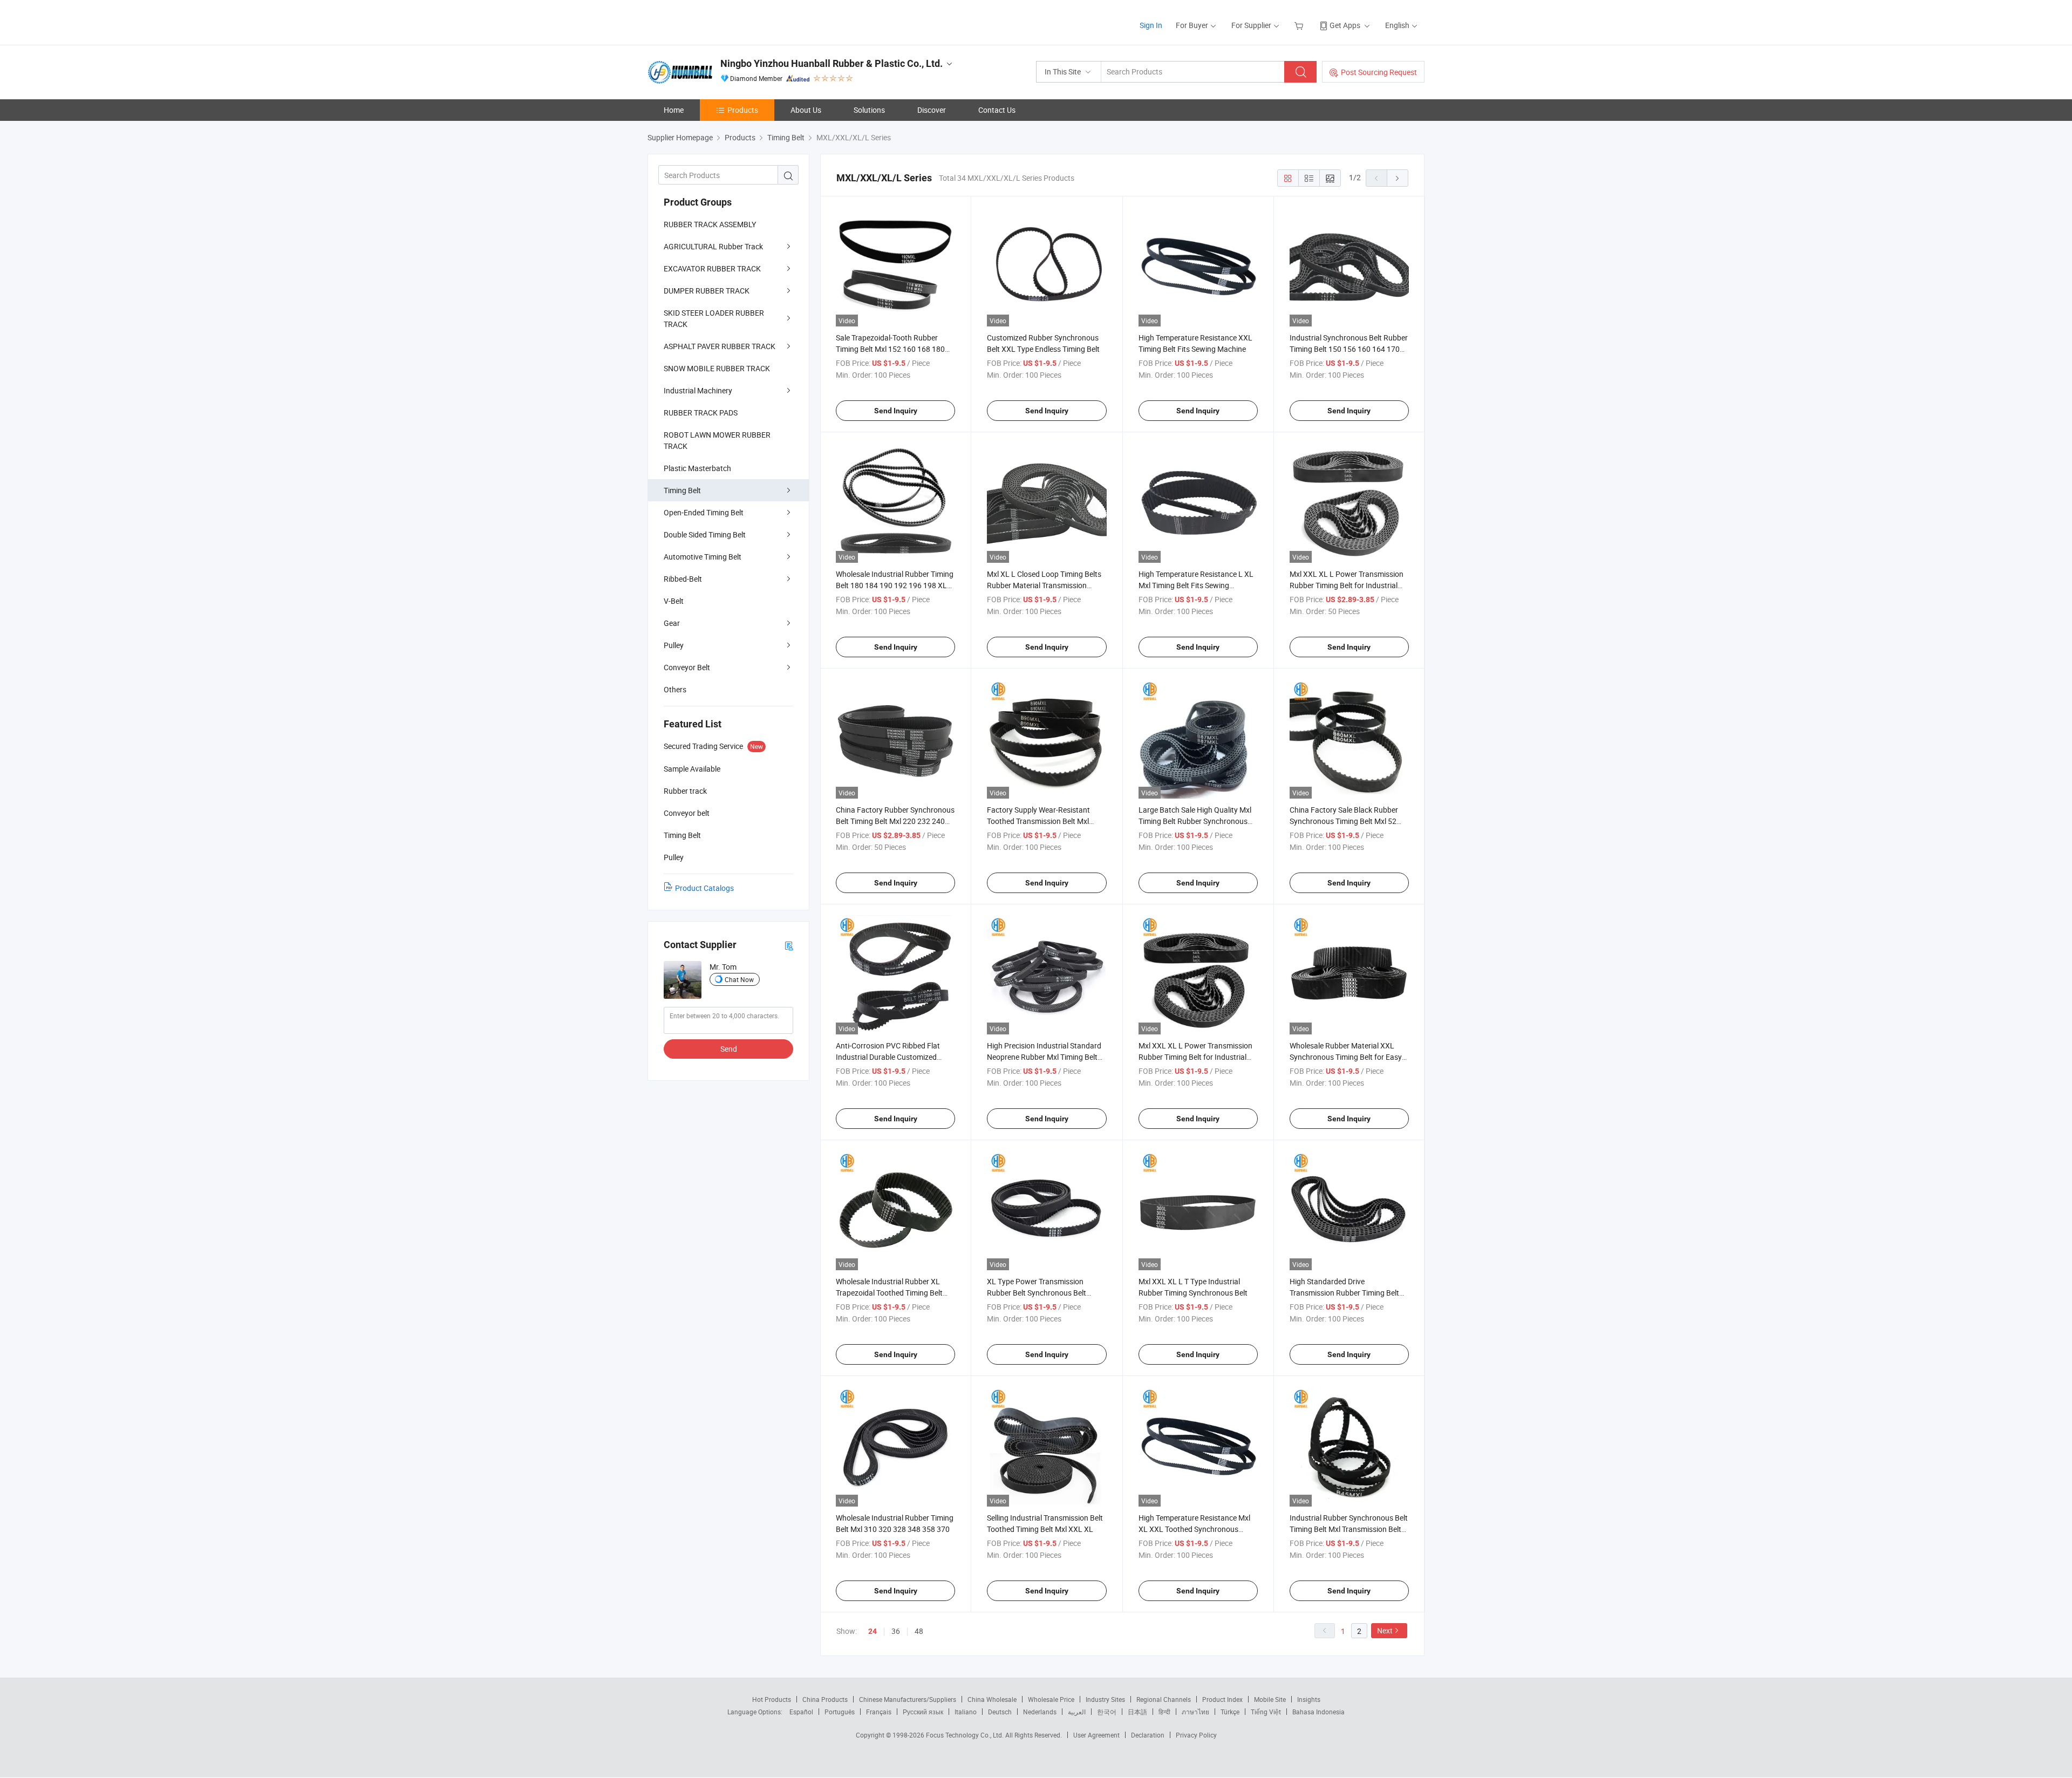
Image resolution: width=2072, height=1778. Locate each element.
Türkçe (1230, 1712)
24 (873, 1631)
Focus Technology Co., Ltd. (966, 1735)
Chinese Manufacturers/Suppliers (908, 1699)
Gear (672, 623)
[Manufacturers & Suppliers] (717, 21)
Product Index (1222, 1699)
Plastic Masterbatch (697, 468)
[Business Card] (789, 945)
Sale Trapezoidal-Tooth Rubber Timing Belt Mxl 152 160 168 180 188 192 (890, 349)
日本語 (1137, 1712)
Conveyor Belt (687, 667)
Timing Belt (682, 490)
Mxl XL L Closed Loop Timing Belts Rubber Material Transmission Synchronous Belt (1044, 585)
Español (801, 1712)
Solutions (869, 110)
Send (729, 1049)
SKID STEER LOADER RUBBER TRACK (714, 318)
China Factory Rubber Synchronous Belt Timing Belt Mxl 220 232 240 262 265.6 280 (895, 821)
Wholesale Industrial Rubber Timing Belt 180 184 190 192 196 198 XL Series (895, 585)
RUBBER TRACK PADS (701, 413)
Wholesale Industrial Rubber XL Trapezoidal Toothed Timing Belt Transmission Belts (889, 1293)
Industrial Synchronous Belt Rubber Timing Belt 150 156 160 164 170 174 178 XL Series (1349, 349)
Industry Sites (1105, 1699)
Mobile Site (1270, 1699)
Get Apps (1345, 25)
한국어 (1107, 1712)
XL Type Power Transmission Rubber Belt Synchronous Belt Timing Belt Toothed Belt (1037, 1293)
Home (674, 110)
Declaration (1148, 1735)
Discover (932, 110)
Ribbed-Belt (683, 579)
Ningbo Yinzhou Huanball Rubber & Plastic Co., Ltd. (831, 63)
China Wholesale (992, 1699)
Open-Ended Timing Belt (704, 512)
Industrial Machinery (698, 390)
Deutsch (1000, 1712)
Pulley (674, 645)
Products (743, 110)
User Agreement (1096, 1735)
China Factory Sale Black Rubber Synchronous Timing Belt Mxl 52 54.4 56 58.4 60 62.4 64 (1344, 821)
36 (896, 1631)
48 (919, 1631)
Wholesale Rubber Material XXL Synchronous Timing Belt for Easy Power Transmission (1346, 1057)
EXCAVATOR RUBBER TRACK (712, 268)
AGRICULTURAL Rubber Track (713, 246)
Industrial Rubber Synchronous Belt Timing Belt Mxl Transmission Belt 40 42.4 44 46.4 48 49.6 (1349, 1529)
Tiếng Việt (1266, 1712)
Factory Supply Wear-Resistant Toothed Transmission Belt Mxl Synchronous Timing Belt (1038, 821)
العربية (1077, 1712)
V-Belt (674, 601)
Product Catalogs (704, 888)
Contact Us (997, 110)
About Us (806, 110)
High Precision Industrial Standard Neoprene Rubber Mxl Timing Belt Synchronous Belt (1044, 1057)
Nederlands (1040, 1712)
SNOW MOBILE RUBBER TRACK (717, 368)
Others (675, 689)
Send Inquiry (896, 411)
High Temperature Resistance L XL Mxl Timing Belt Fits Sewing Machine (1196, 585)
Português (840, 1712)
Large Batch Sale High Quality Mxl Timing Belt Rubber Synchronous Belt (1195, 821)
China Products (825, 1699)
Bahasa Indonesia (1318, 1712)
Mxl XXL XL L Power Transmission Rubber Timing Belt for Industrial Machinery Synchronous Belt (1195, 1057)
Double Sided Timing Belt (705, 534)
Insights (1309, 1699)
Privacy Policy (1196, 1735)
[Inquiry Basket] (1300, 25)
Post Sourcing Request (1379, 72)
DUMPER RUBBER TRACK (707, 291)
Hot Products (772, 1699)
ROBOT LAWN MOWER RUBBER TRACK (717, 440)
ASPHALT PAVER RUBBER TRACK (720, 346)
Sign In (1151, 25)
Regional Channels (1164, 1699)
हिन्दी (1164, 1712)
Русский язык (923, 1712)
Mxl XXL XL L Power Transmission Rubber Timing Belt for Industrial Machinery (1347, 585)
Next (1385, 1630)
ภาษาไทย (1195, 1712)
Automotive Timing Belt (703, 557)
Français (879, 1712)
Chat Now (739, 979)
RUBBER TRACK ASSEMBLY (710, 224)
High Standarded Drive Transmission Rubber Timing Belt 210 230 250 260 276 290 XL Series (1349, 1293)
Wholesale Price (1051, 1699)
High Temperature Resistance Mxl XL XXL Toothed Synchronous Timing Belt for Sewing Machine (1194, 1529)
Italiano (966, 1712)
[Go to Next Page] (1398, 178)
